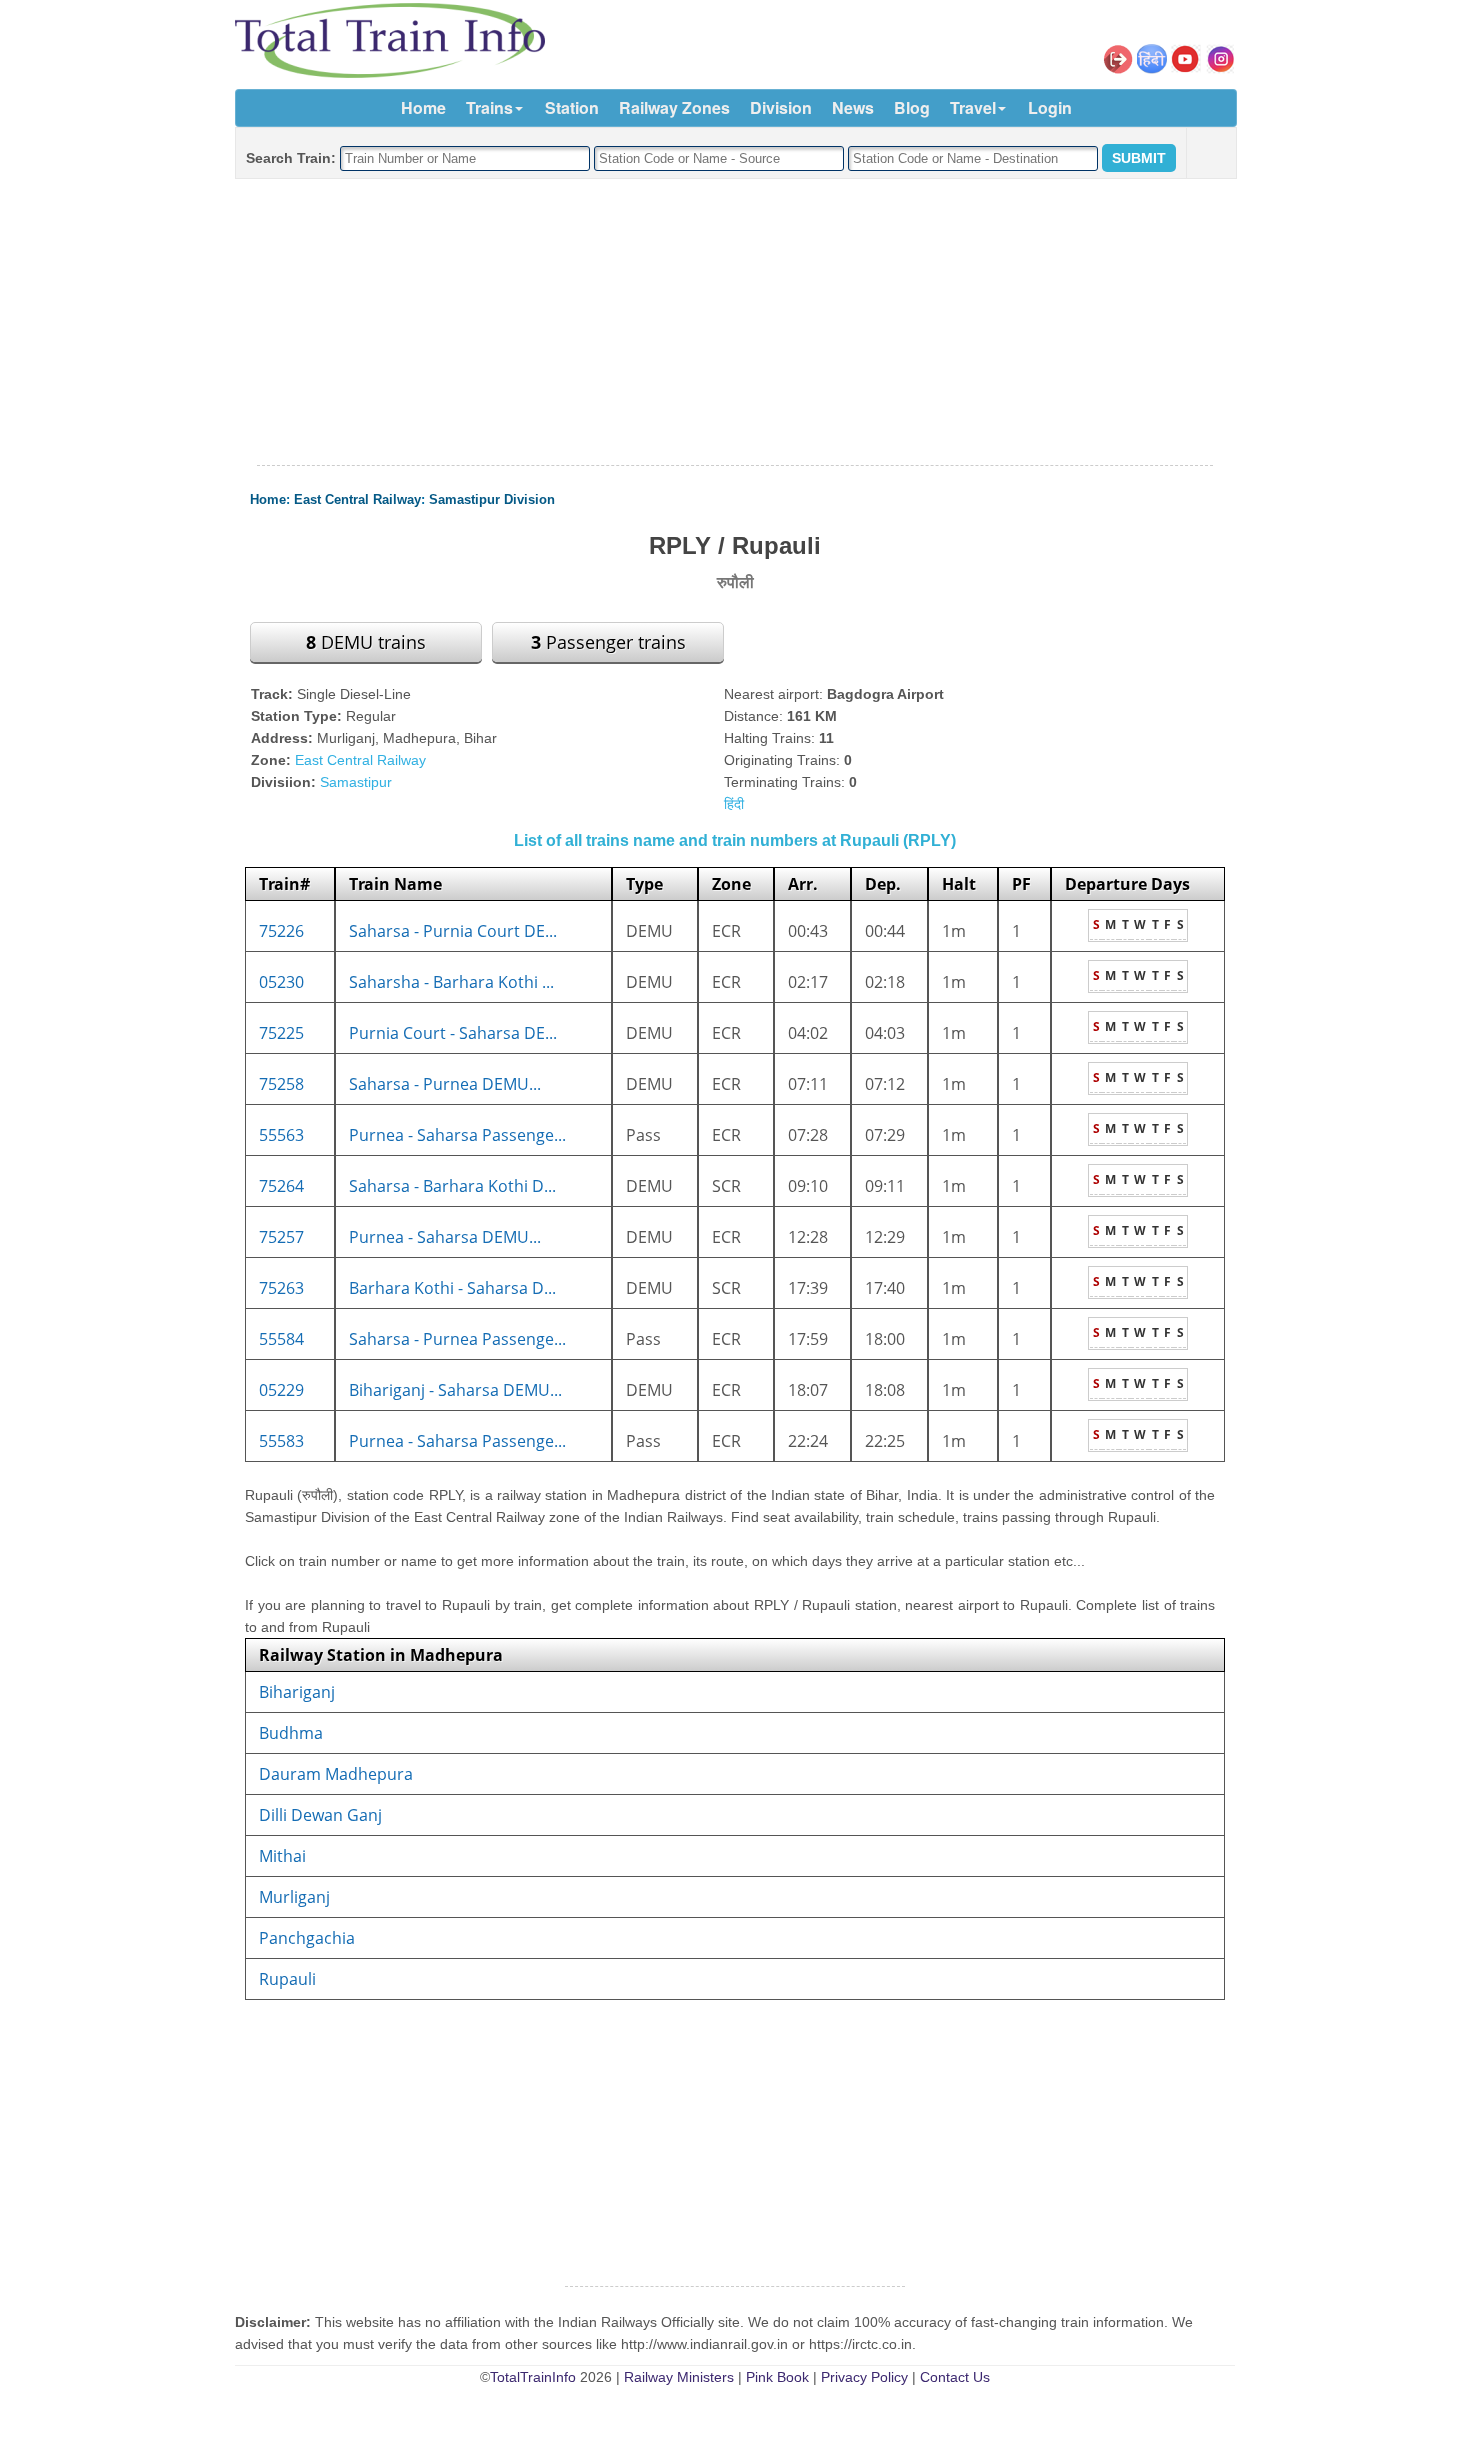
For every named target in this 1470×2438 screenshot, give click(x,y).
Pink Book (777, 2377)
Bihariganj (297, 1692)
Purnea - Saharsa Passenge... (457, 1135)
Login (1050, 107)
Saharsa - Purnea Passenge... (457, 1339)
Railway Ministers (679, 2377)
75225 (281, 1033)
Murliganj (294, 1897)
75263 (281, 1288)
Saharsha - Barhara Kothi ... (451, 982)
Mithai (282, 1856)
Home (423, 107)
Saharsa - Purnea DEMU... (445, 1084)
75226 (281, 931)
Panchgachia (307, 1938)
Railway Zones (674, 107)
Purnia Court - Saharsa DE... (453, 1033)
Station (572, 107)
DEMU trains (366, 642)
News (853, 107)
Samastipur (356, 782)
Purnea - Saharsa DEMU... (445, 1237)
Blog (912, 107)
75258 (281, 1084)
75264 (281, 1186)
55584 (281, 1339)
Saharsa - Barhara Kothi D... (452, 1186)
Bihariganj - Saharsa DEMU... (455, 1390)
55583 (281, 1441)
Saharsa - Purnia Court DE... (453, 931)
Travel (973, 107)
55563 (281, 1135)
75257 (281, 1237)
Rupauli (287, 1979)
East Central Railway (357, 499)
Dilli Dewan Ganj (320, 1815)
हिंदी (734, 804)
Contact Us (955, 2377)
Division (781, 107)
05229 (281, 1390)
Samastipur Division (492, 499)
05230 (281, 982)
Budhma (291, 1733)
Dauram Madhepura (336, 1774)
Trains (489, 107)
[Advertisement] (735, 323)
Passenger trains (608, 642)
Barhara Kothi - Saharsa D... (452, 1288)
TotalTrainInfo (533, 2377)
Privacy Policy (864, 2377)
